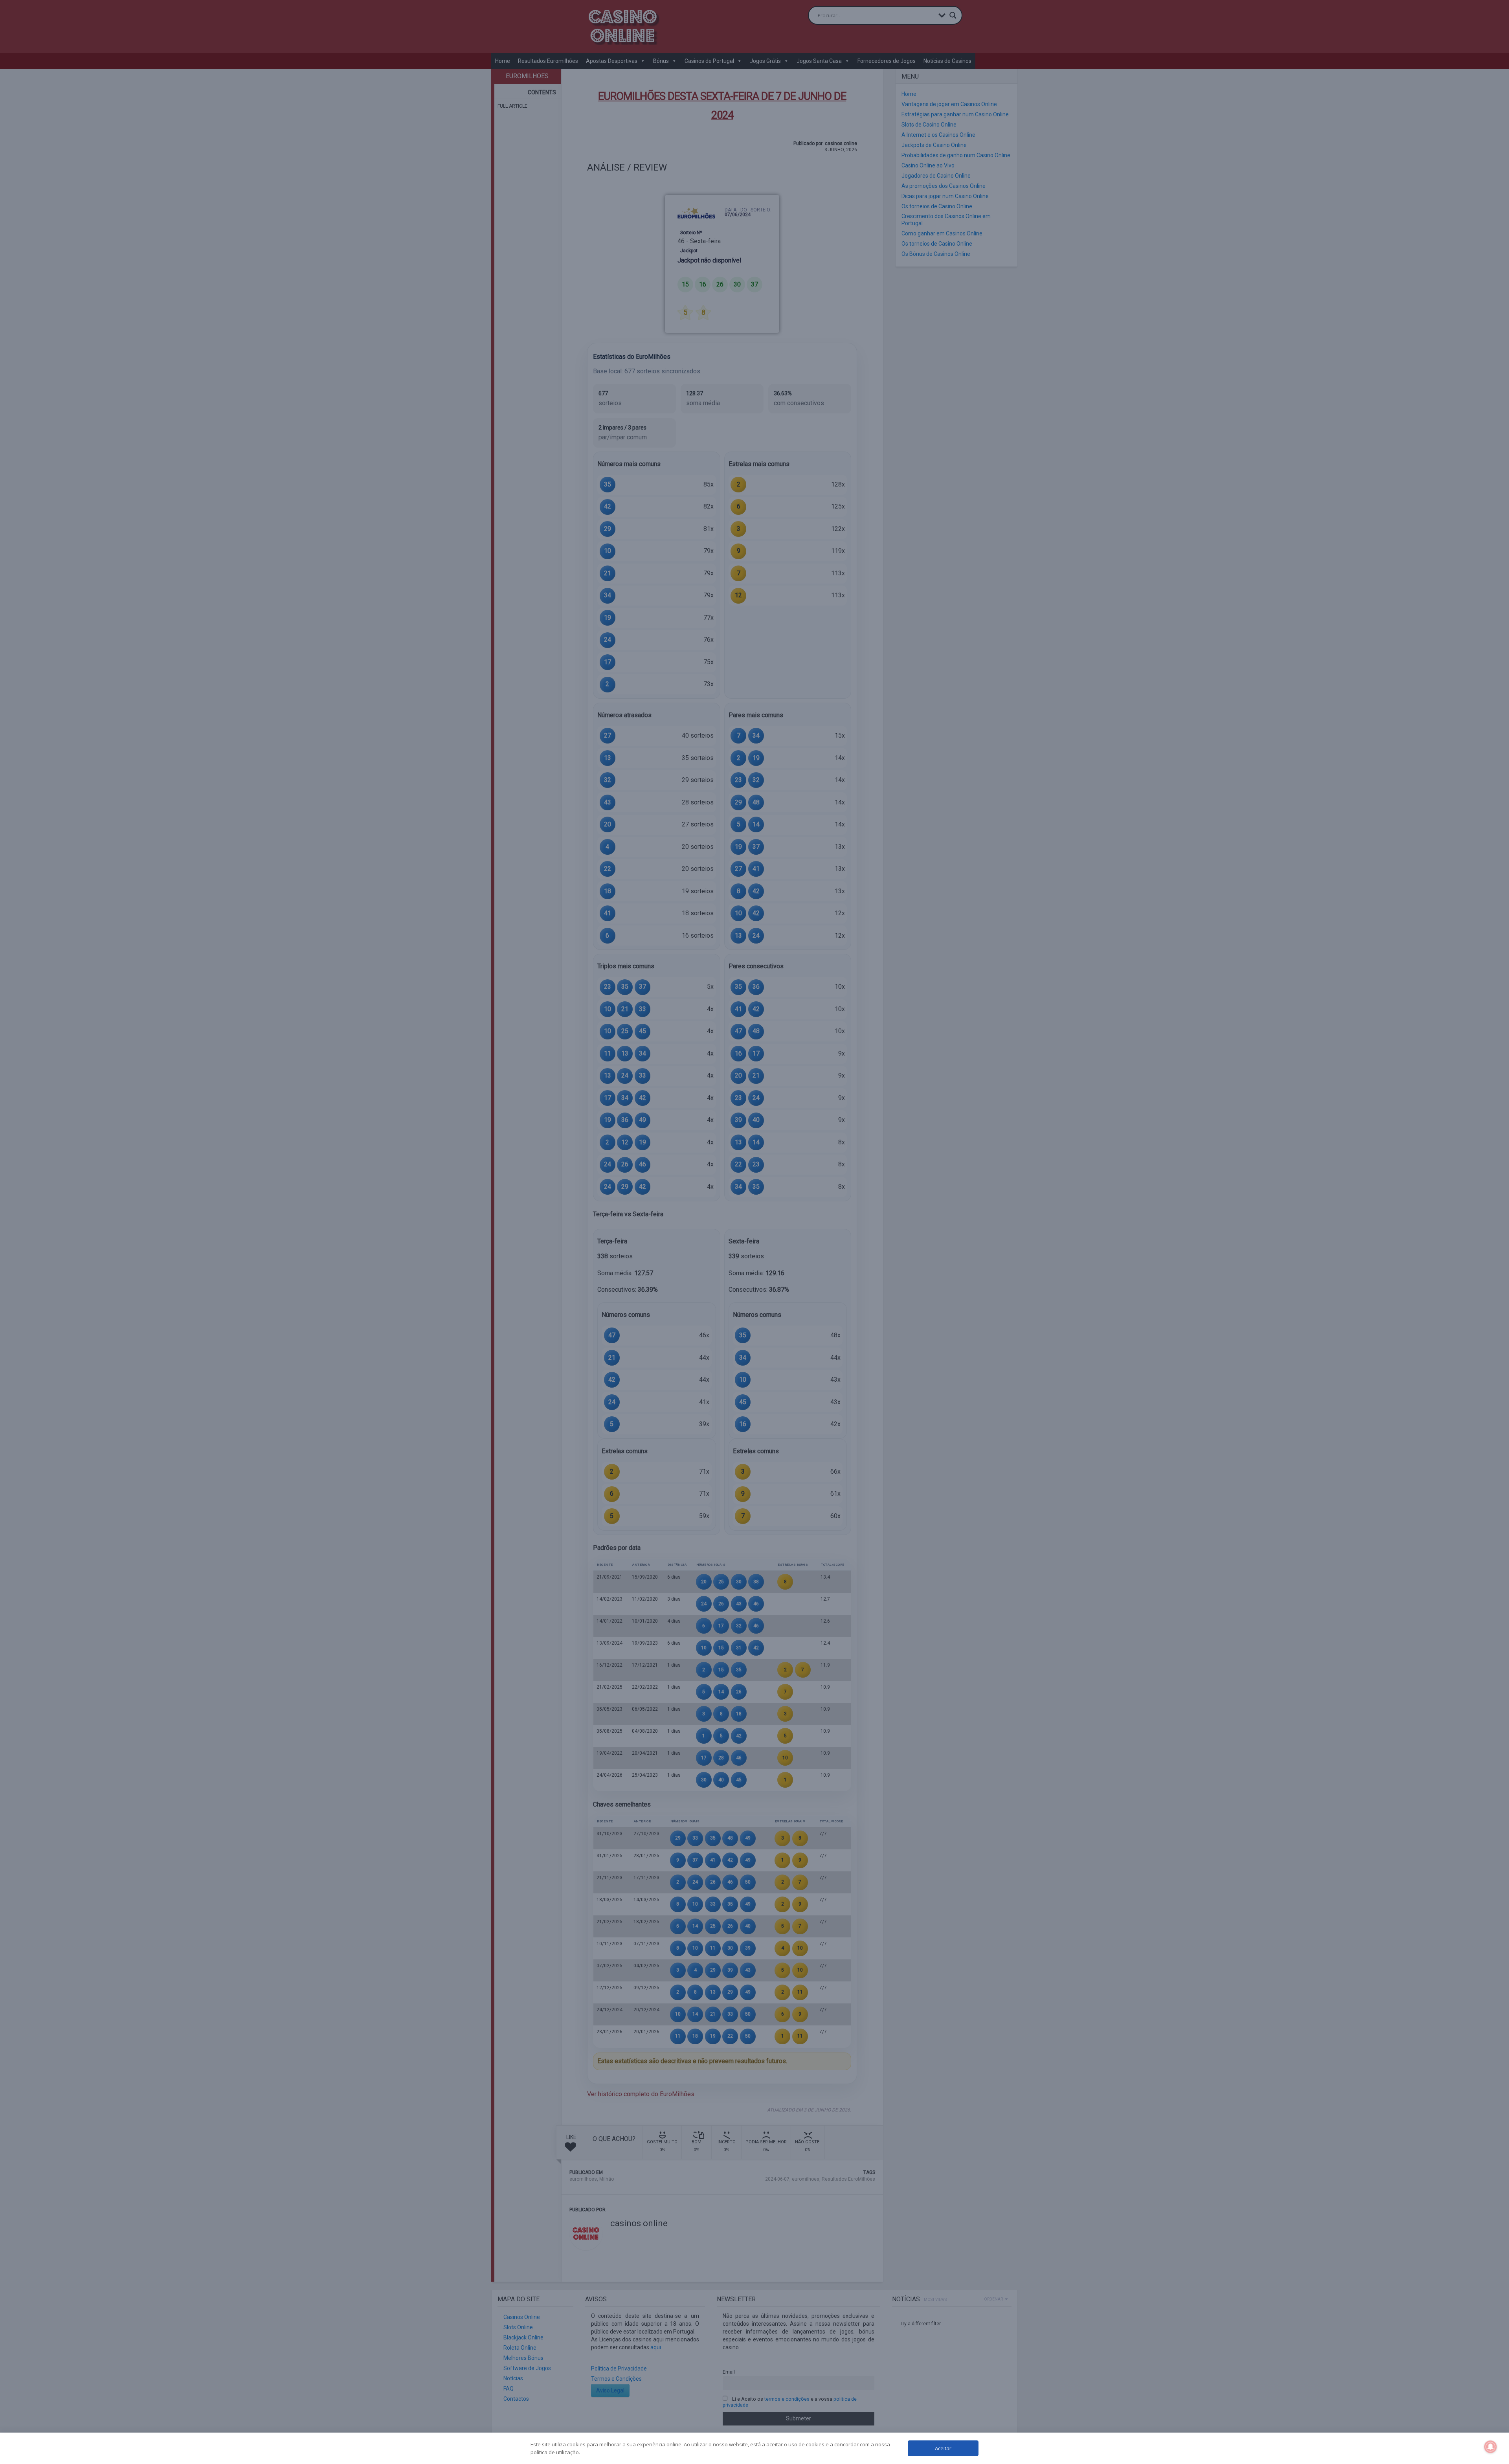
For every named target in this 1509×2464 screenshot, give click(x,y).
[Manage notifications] (1491, 2447)
